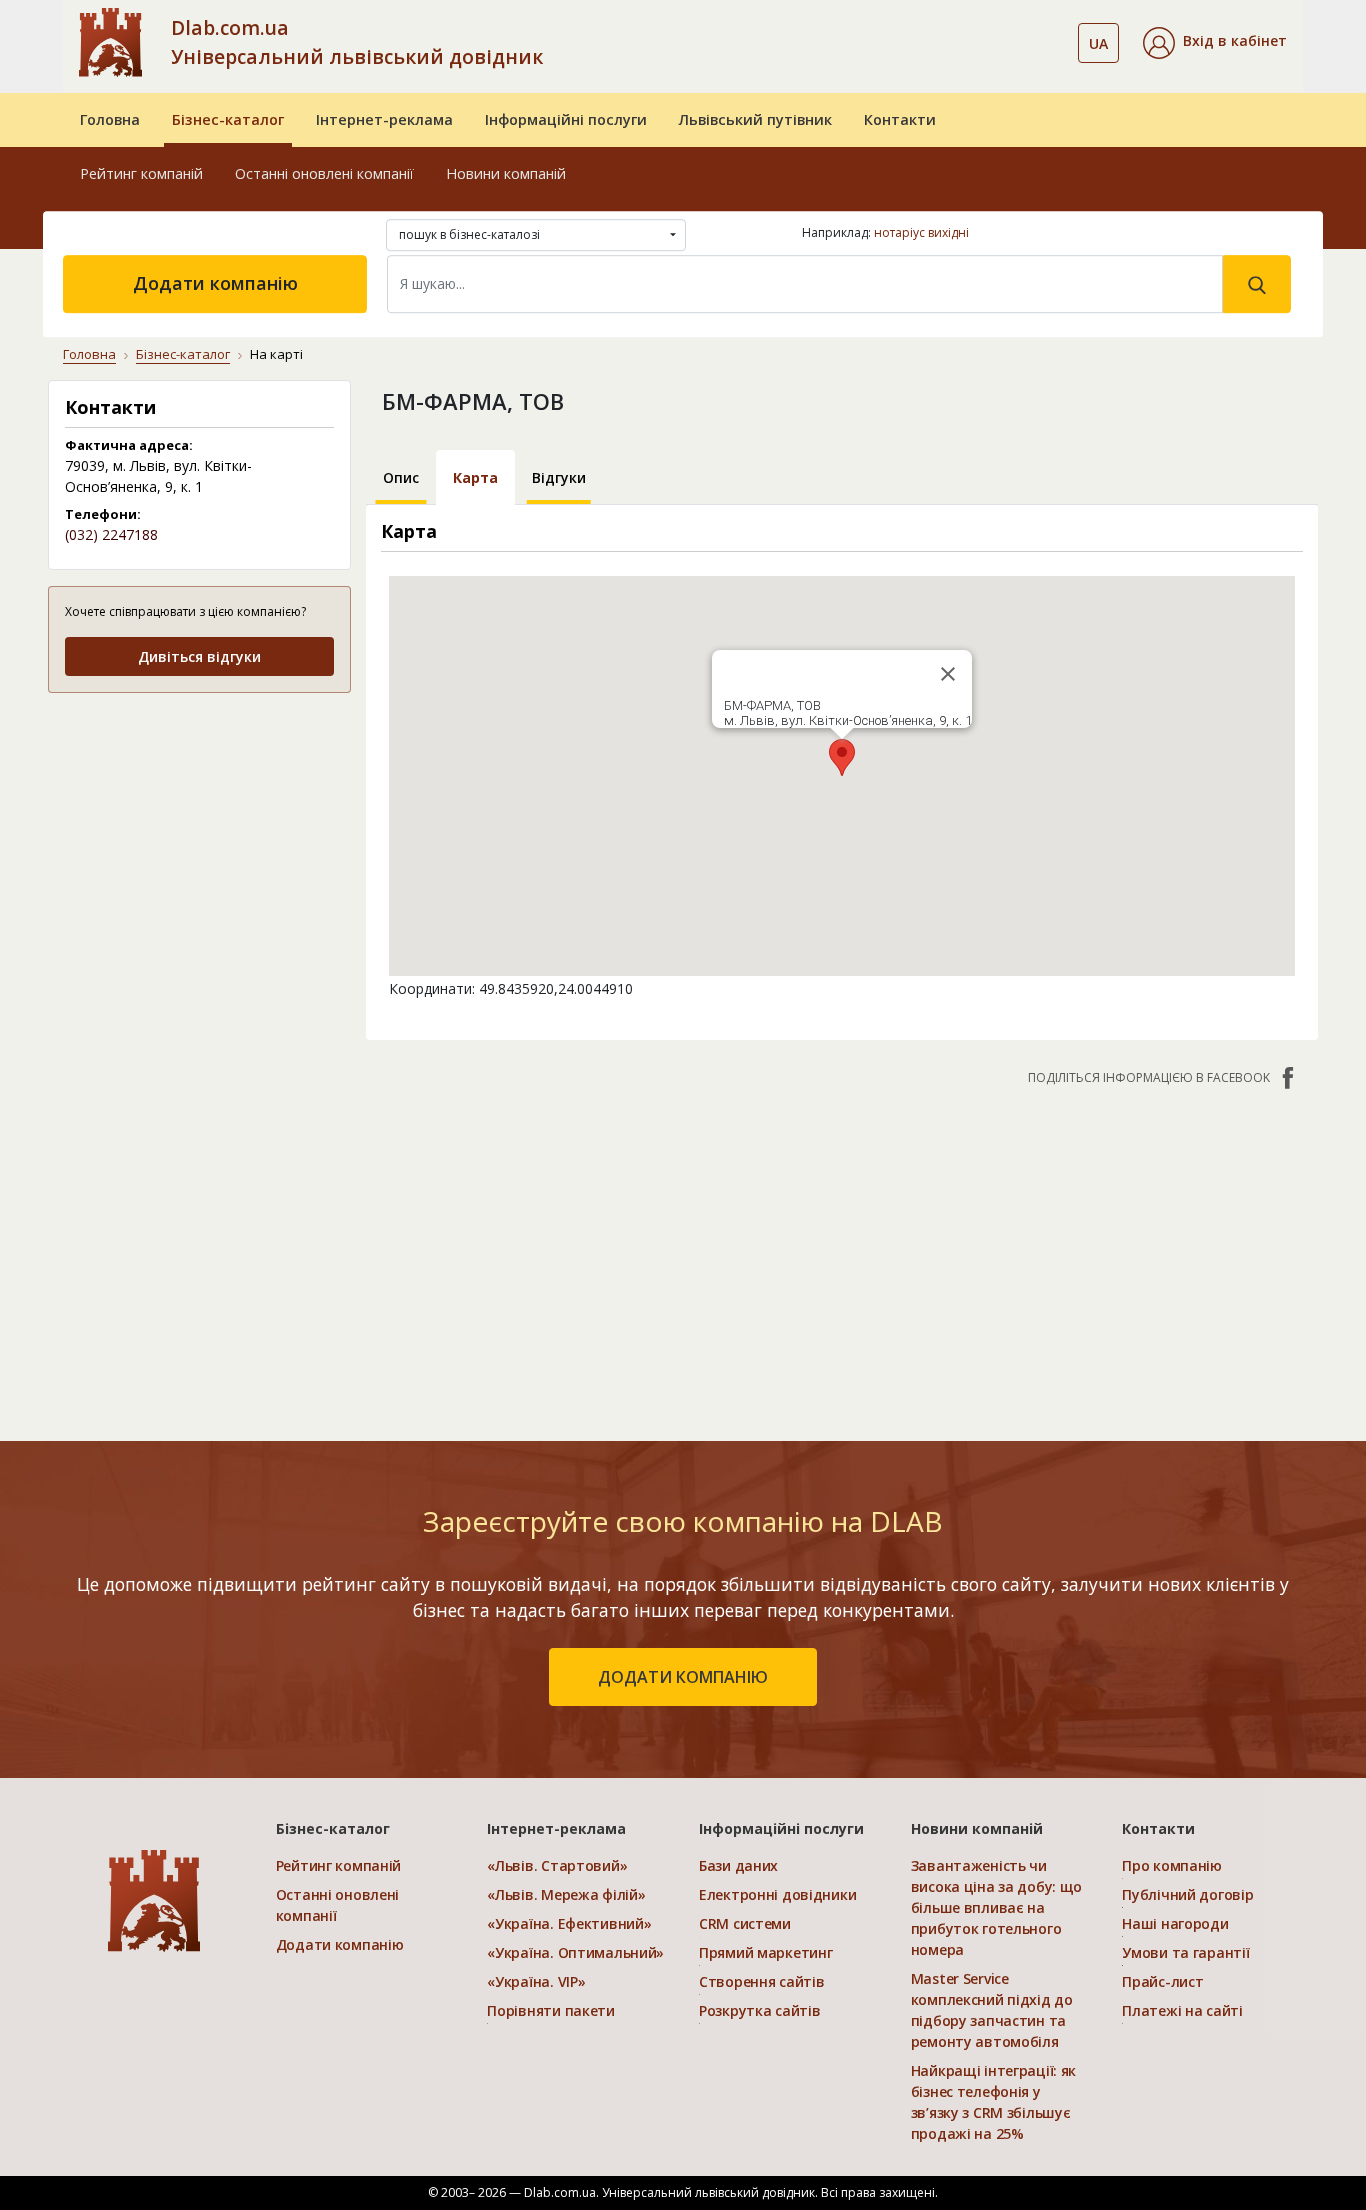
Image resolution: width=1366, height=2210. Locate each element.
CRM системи (745, 1923)
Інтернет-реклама (384, 119)
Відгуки (559, 477)
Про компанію (1172, 1865)
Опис (401, 477)
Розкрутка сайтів (760, 2010)
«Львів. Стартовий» (557, 1865)
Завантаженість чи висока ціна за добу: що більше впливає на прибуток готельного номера (997, 1907)
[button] (1215, 43)
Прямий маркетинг (766, 1952)
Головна (110, 119)
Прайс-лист (1162, 1981)
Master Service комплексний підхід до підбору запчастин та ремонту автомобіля (992, 2010)
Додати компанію (215, 283)
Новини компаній (506, 173)
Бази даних (738, 1865)
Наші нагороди (1175, 1923)
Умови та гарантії (1185, 1952)
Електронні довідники (777, 1894)
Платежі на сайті (1182, 2010)
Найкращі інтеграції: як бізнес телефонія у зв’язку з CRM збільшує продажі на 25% (994, 2102)
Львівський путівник (755, 119)
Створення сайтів (762, 1981)
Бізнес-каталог (228, 119)
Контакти (900, 119)
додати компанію (683, 1677)
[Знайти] (1257, 284)
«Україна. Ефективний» (569, 1923)
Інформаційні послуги (566, 119)
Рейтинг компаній (141, 173)
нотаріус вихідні (921, 232)
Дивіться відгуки (199, 656)
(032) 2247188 (111, 534)
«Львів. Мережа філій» (566, 1894)
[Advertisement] (199, 835)
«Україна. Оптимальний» (575, 1952)
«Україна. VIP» (536, 1981)
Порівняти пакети (551, 2010)
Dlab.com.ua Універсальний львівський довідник (357, 42)
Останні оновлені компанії (324, 173)
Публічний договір (1187, 1894)
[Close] (948, 674)
